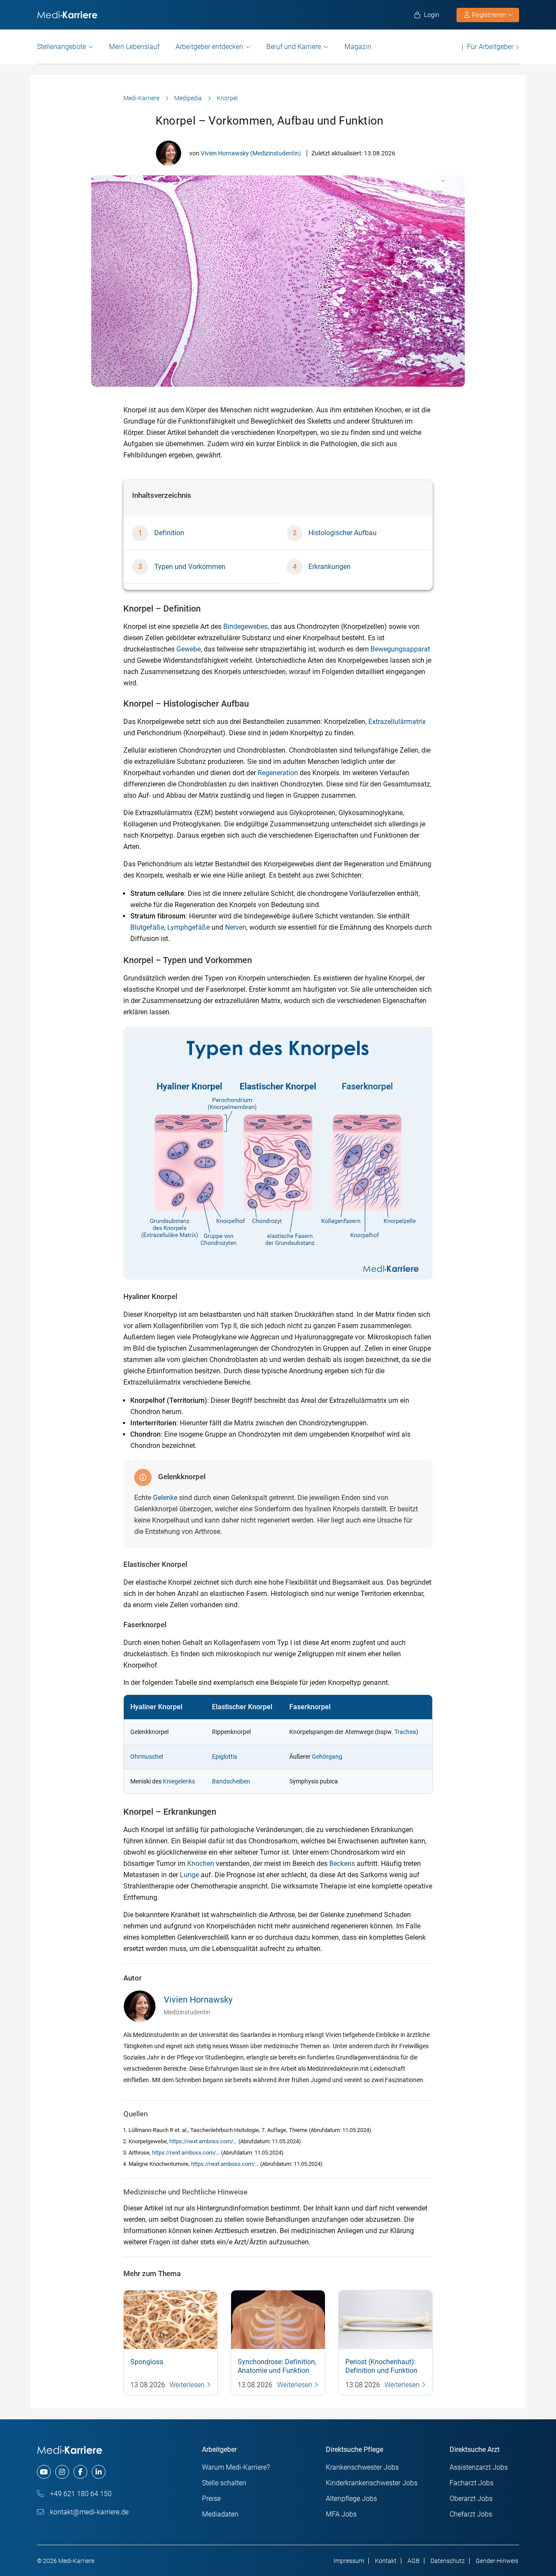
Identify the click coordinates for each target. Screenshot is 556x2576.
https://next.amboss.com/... (204, 2141)
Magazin (358, 47)
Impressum (349, 2561)
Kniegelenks (179, 1781)
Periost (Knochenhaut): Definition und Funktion (381, 2366)
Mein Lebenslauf (134, 47)
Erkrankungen (329, 567)
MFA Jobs (341, 2514)
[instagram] (62, 2472)
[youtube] (44, 2472)
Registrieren (489, 15)
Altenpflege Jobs (351, 2499)
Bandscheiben (231, 1781)
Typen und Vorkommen (190, 567)
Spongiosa (147, 2362)
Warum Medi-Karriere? (236, 2467)
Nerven (236, 927)
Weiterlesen (188, 2385)
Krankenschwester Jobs (362, 2467)
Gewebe (189, 649)
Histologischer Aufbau (343, 533)
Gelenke (165, 1498)
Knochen (201, 1864)
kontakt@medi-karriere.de (88, 2512)
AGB (414, 2561)
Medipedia (188, 98)
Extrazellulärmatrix (397, 722)
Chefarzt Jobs (471, 2514)
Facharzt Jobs (472, 2483)
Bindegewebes (245, 627)
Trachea (405, 1732)
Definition (169, 533)
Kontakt (386, 2561)
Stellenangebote (61, 47)
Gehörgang (327, 1757)
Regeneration (278, 773)
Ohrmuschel (147, 1757)
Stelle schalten (224, 2483)
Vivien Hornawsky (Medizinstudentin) (251, 153)
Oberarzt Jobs (471, 2499)
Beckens (342, 1864)
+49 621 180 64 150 (80, 2494)
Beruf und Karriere (294, 47)
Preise (211, 2499)
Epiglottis (225, 1757)
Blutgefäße (147, 927)
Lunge (189, 1875)
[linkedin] (99, 2472)
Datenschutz (448, 2561)
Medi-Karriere (141, 98)
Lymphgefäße (189, 927)
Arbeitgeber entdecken (209, 47)
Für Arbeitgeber (490, 47)
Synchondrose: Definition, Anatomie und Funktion (277, 2366)
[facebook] (80, 2472)
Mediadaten (220, 2514)
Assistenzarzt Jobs (479, 2467)
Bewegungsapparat (400, 649)
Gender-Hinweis (497, 2561)
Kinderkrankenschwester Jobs (372, 2483)
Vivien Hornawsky (198, 2000)
